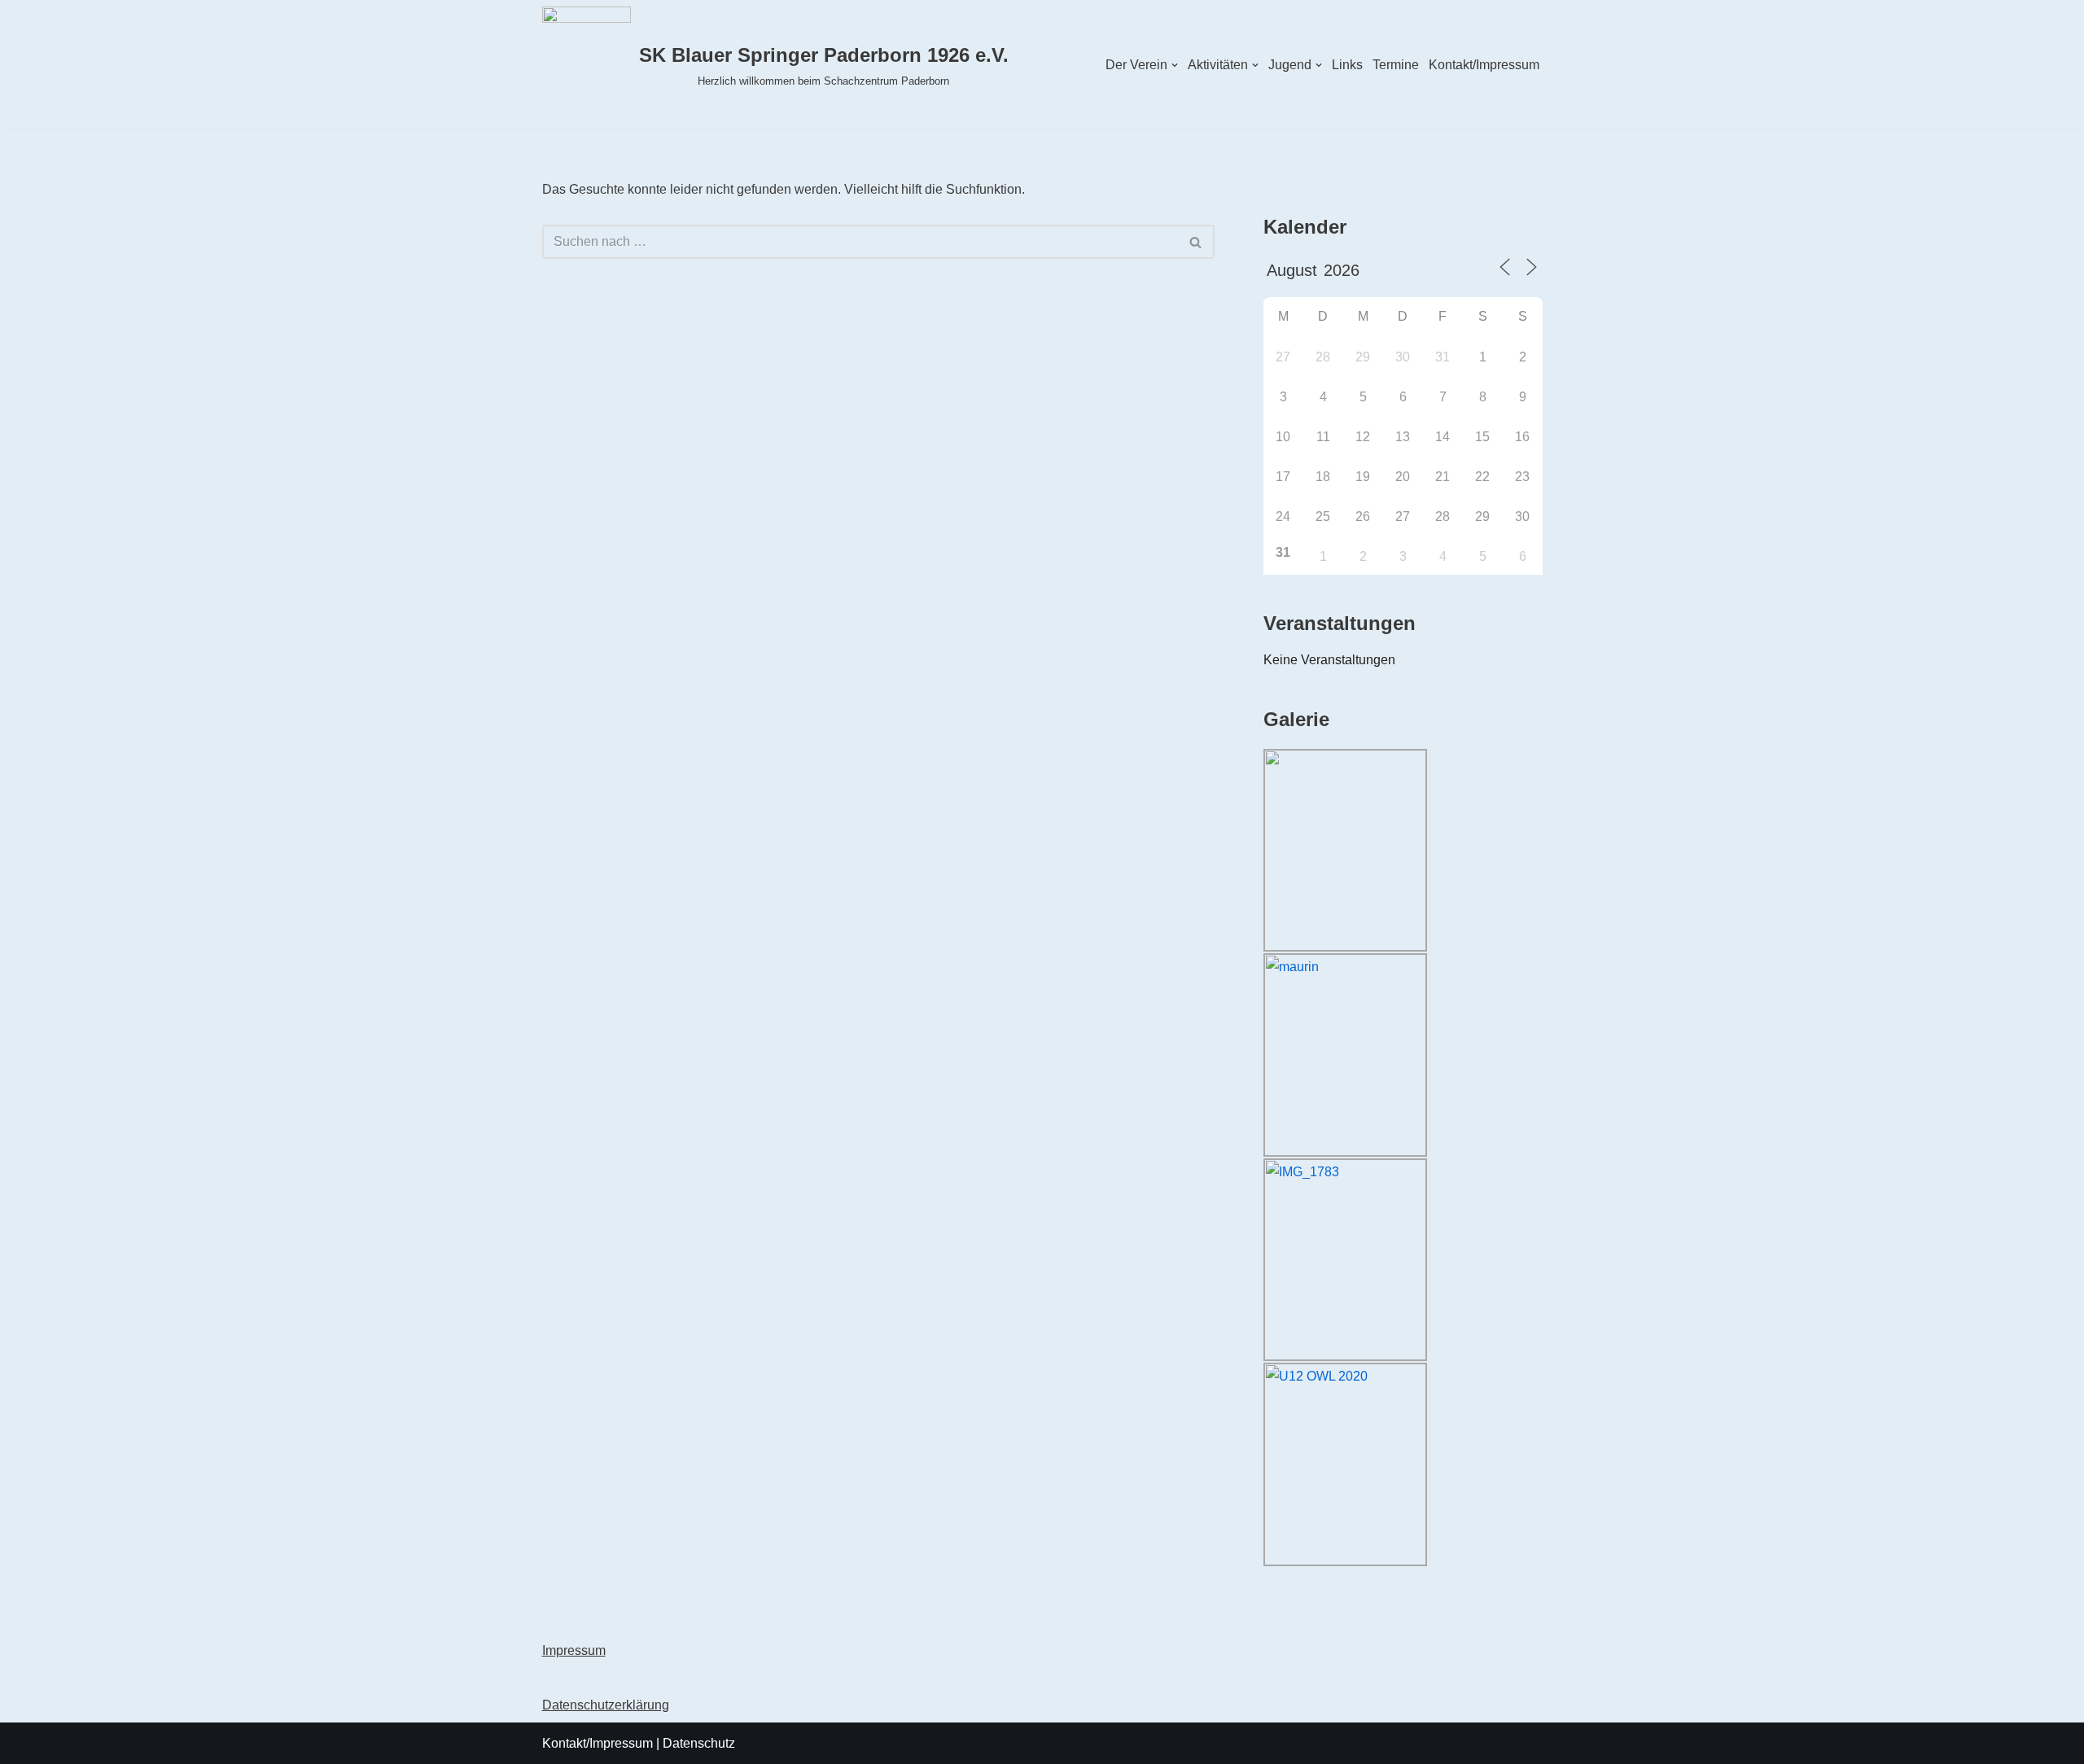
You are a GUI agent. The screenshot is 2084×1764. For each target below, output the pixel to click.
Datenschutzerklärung (606, 1705)
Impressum (574, 1650)
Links (1347, 65)
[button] (1175, 65)
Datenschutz (699, 1743)
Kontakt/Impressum (1484, 65)
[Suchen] (1196, 242)
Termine (1396, 65)
